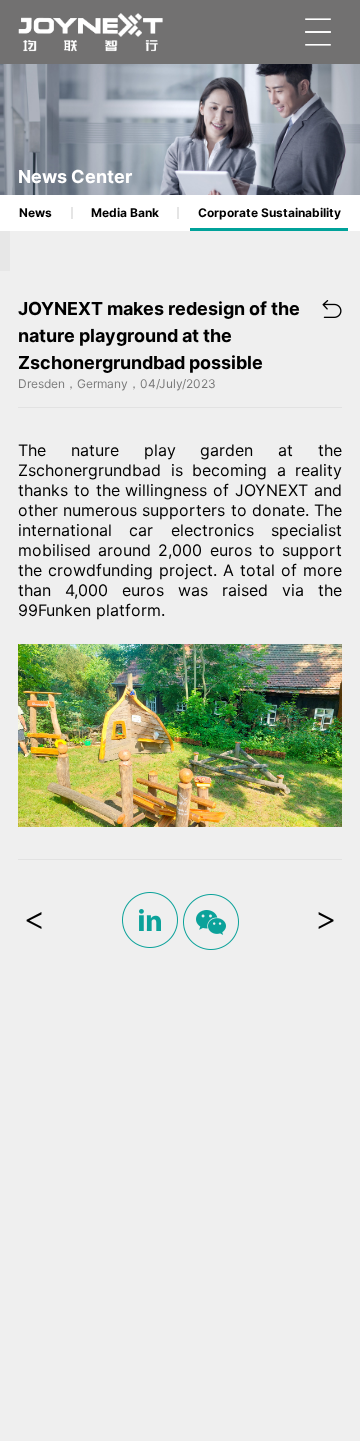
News (35, 212)
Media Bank (125, 212)
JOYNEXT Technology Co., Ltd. (91, 32)
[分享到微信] (211, 922)
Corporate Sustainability (269, 212)
